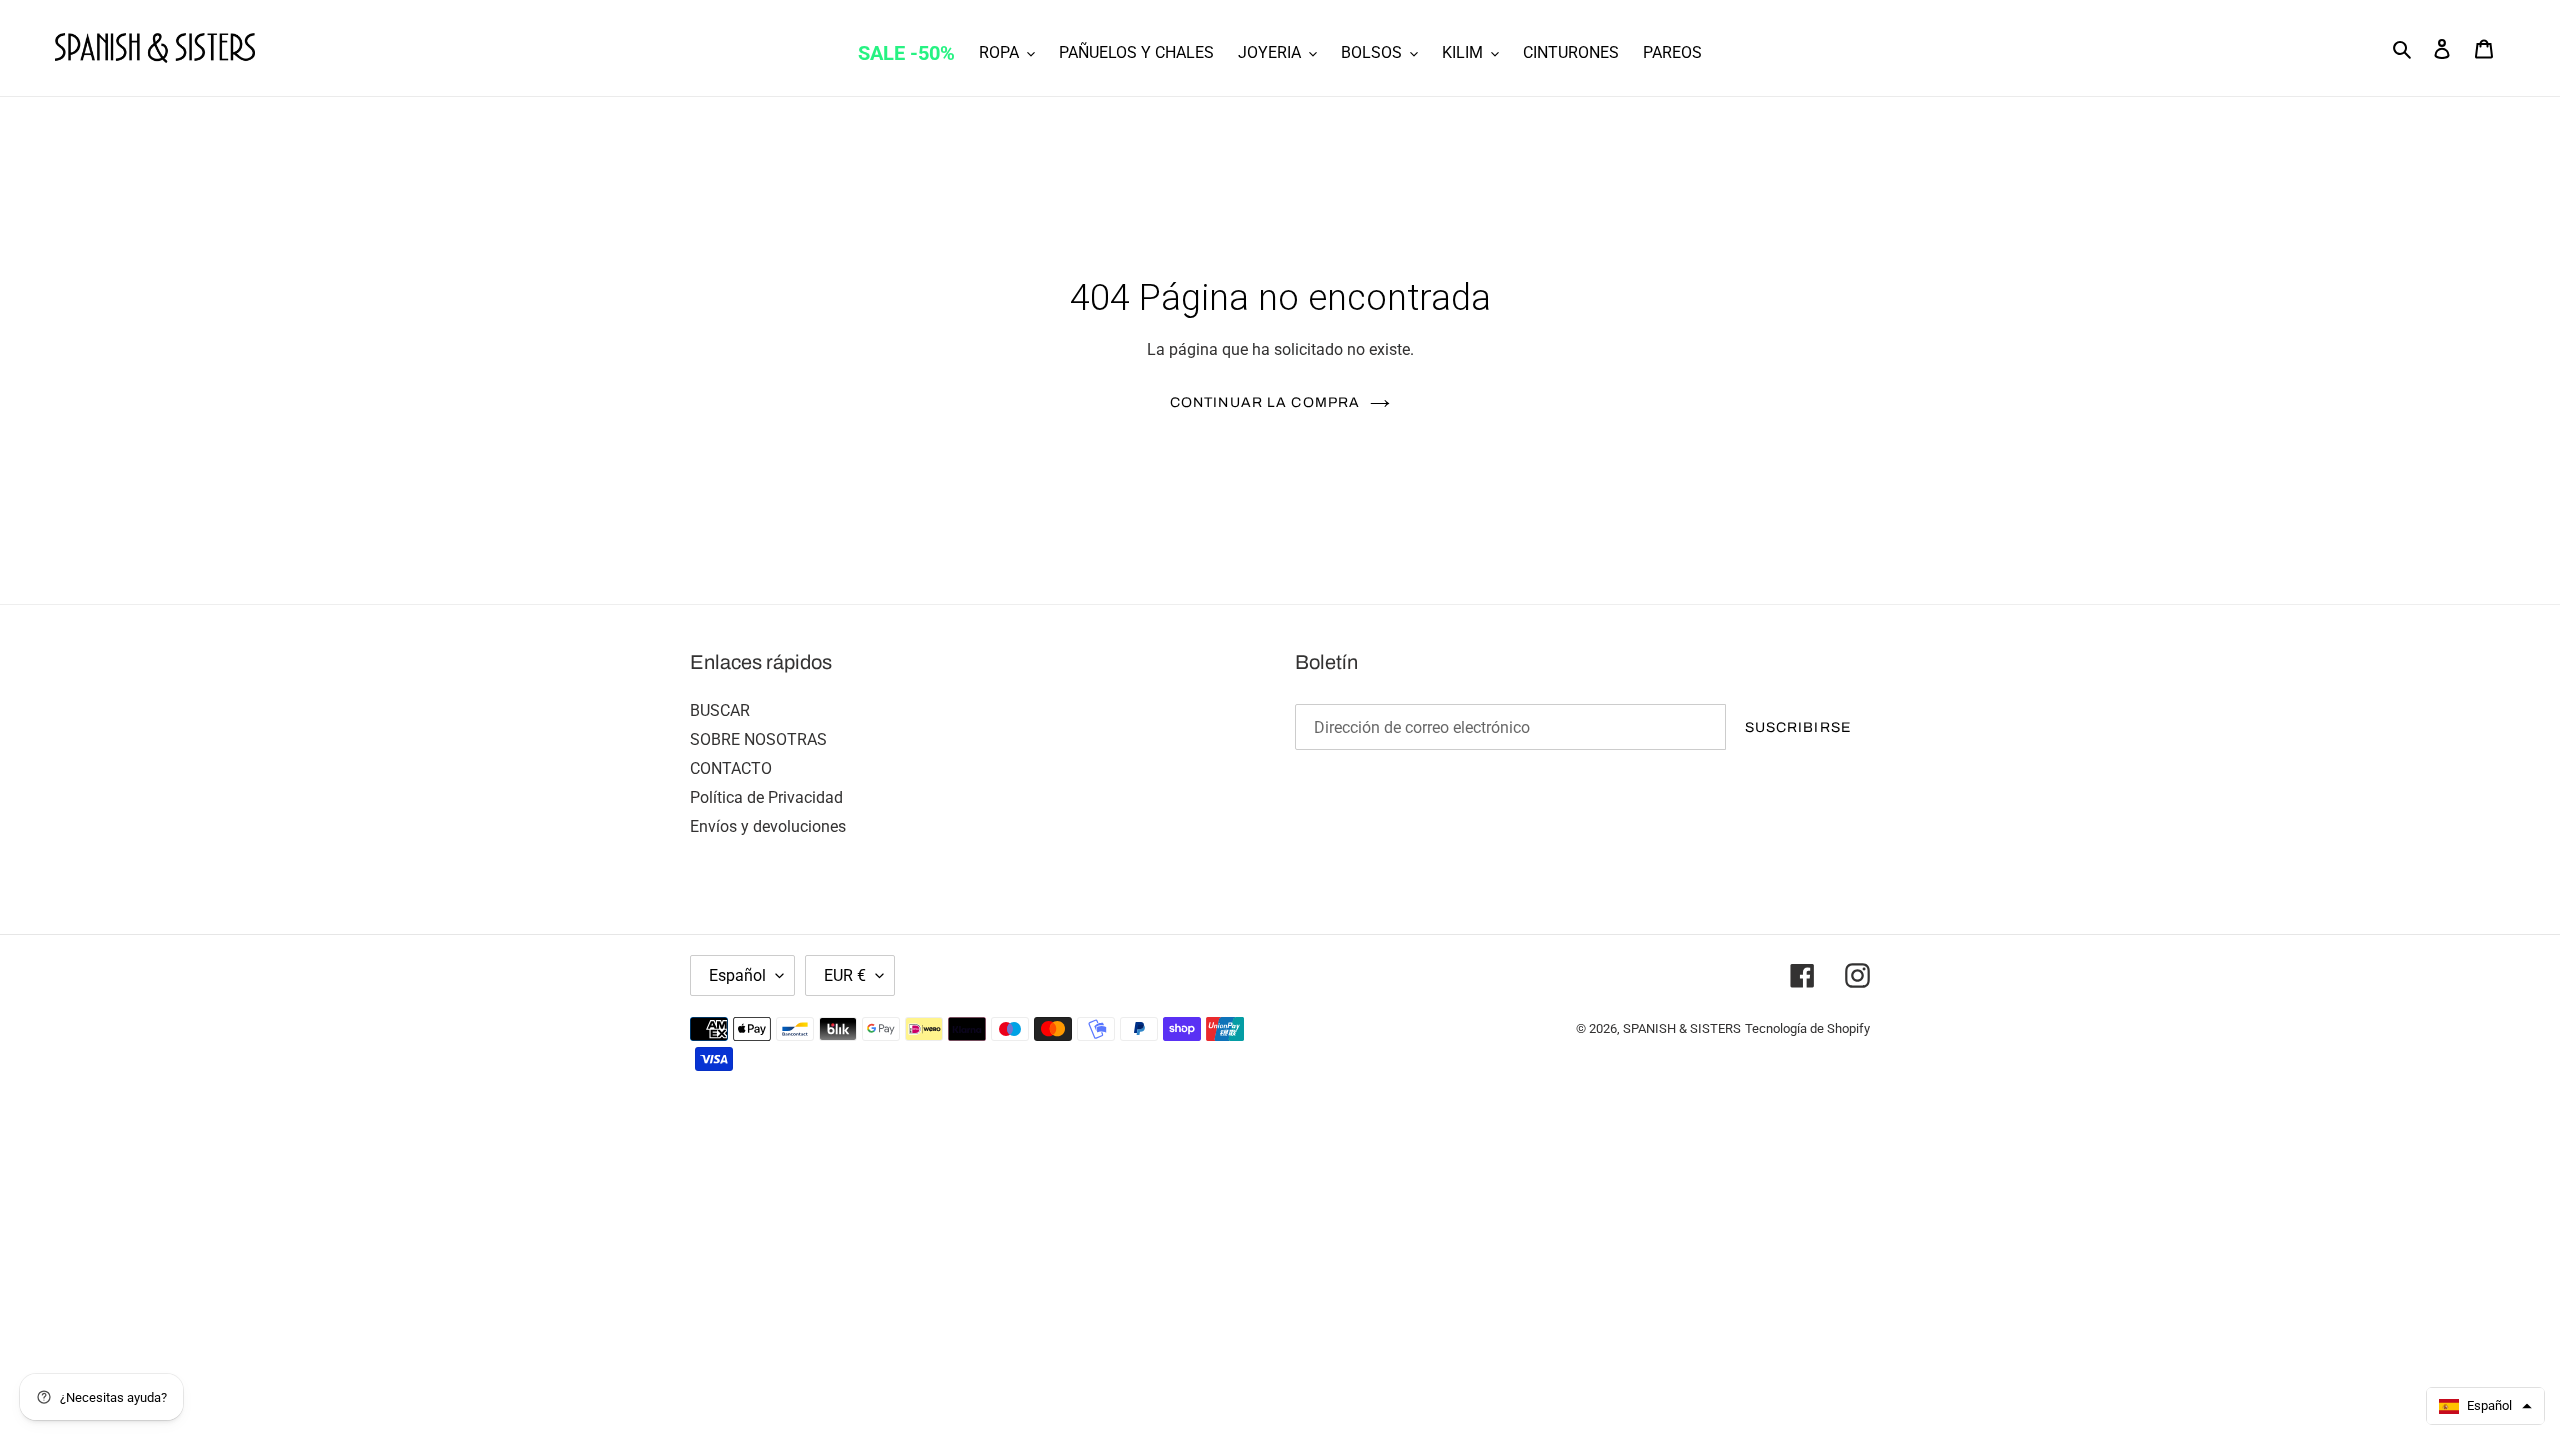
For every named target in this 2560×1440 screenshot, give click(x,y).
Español (737, 975)
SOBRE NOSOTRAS (758, 739)
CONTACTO (731, 768)
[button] (2485, 1406)
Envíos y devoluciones (768, 826)
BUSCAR (720, 710)
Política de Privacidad (766, 797)
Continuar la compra (1265, 402)
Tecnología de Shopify (1807, 1028)
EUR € (845, 975)
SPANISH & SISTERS (1682, 1028)
